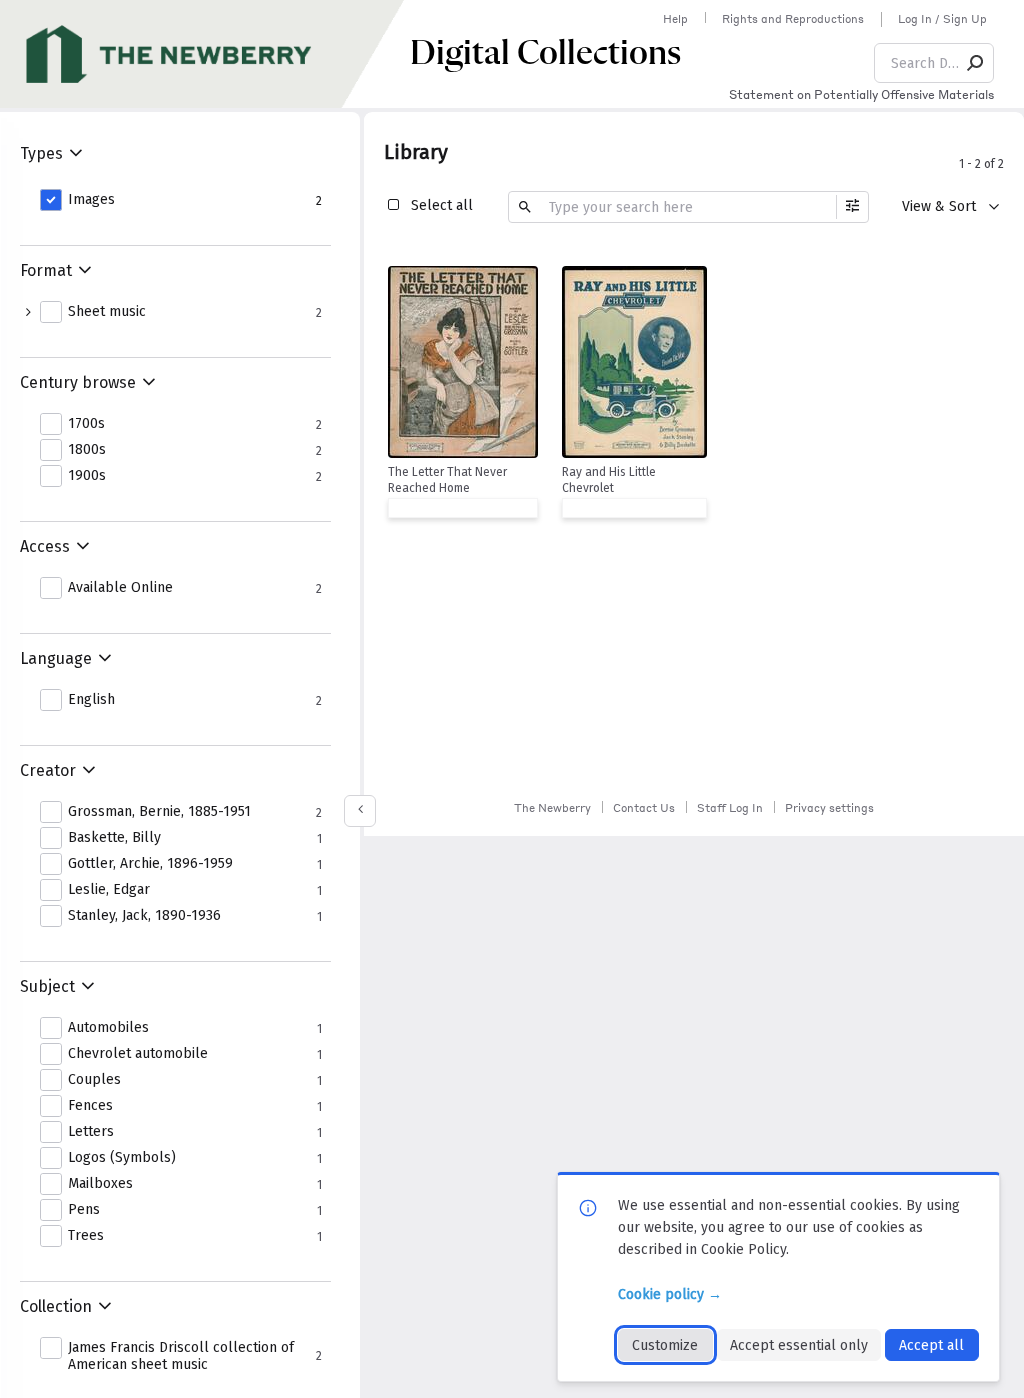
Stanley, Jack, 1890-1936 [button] (144, 916)
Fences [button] (90, 1106)
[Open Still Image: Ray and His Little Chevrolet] (634, 362)
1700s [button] (86, 424)
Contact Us (644, 808)
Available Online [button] (120, 588)
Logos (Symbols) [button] (122, 1158)
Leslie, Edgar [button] (109, 890)
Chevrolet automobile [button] (138, 1054)
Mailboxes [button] (100, 1184)
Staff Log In (730, 808)
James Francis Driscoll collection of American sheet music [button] (181, 1356)
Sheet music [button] (107, 312)
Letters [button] (91, 1132)
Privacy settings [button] (829, 808)
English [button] (91, 700)
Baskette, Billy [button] (114, 838)
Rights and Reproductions (793, 19)
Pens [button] (84, 1210)
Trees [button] (86, 1236)
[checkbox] (518, 284)
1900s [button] (87, 476)
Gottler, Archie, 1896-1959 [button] (150, 864)
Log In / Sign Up (942, 19)
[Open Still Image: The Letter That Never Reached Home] (463, 362)
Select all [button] (442, 205)
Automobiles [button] (108, 1028)
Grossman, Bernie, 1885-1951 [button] (159, 812)
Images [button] (91, 200)
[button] (976, 63)
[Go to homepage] (205, 54)
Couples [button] (94, 1080)
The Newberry (552, 808)
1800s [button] (87, 450)
